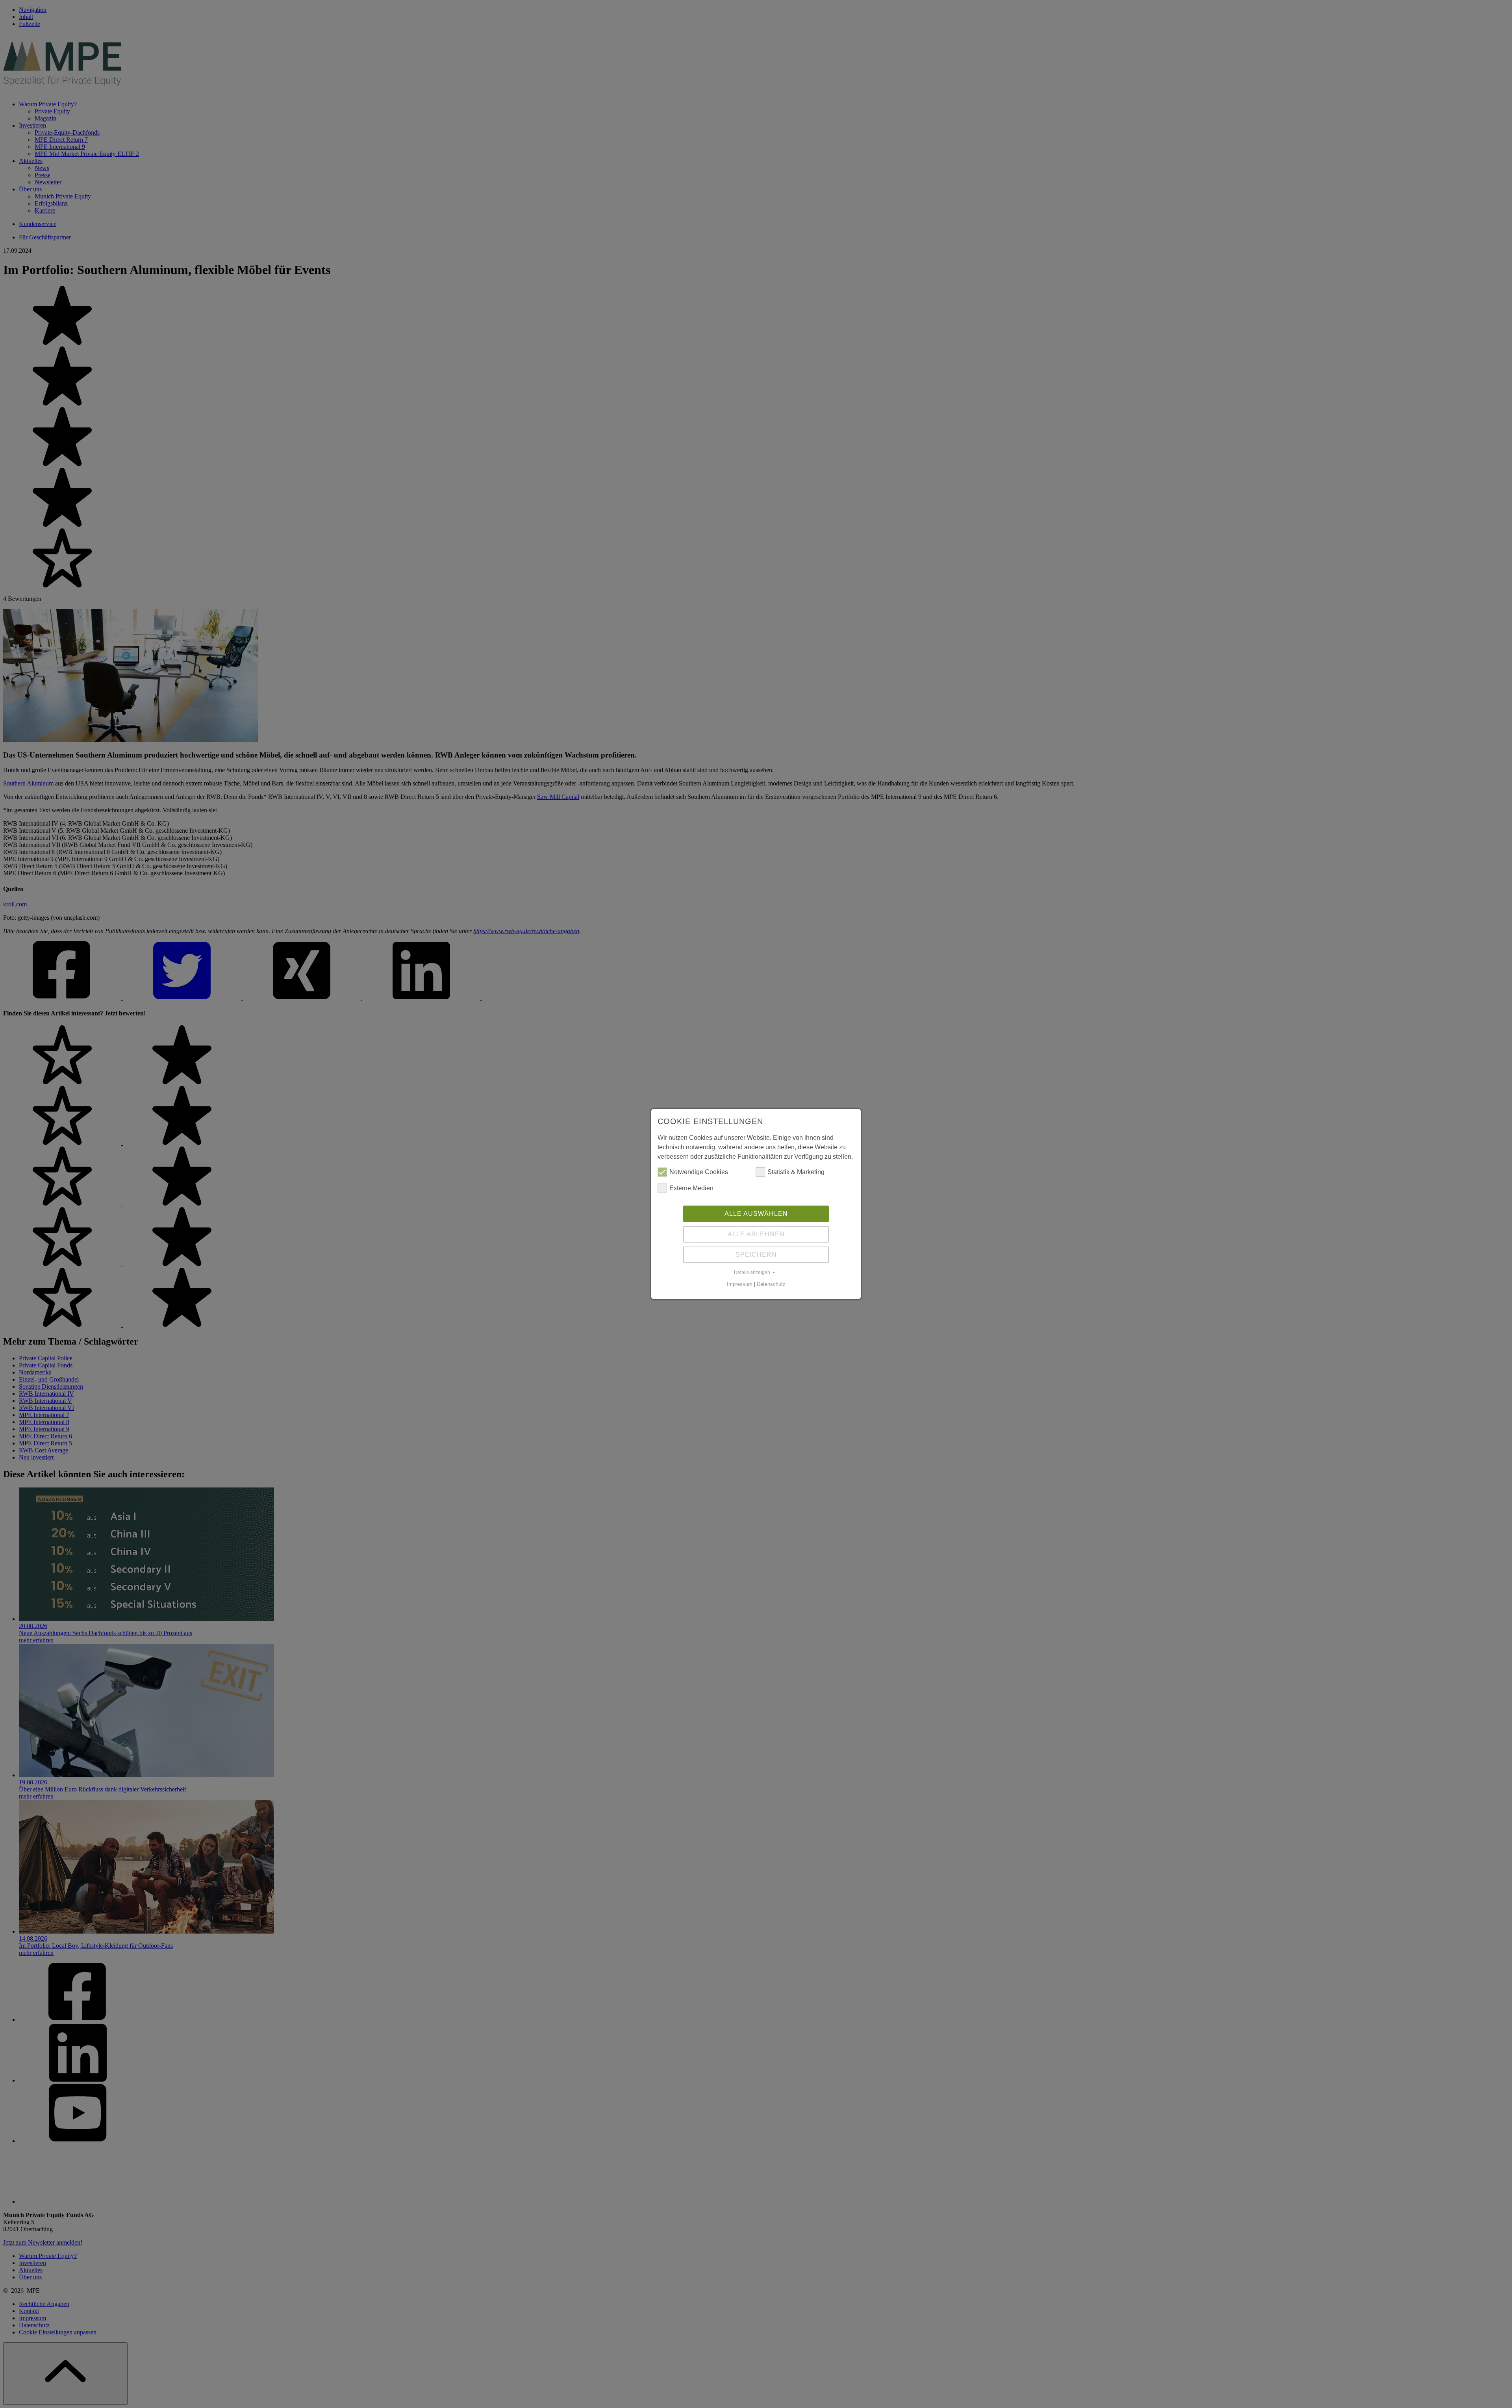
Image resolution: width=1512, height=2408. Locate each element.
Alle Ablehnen (756, 1234)
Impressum (740, 1284)
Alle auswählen (756, 1214)
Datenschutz (771, 1284)
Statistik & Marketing (796, 1172)
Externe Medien (691, 1188)
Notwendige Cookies (699, 1172)
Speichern (756, 1255)
